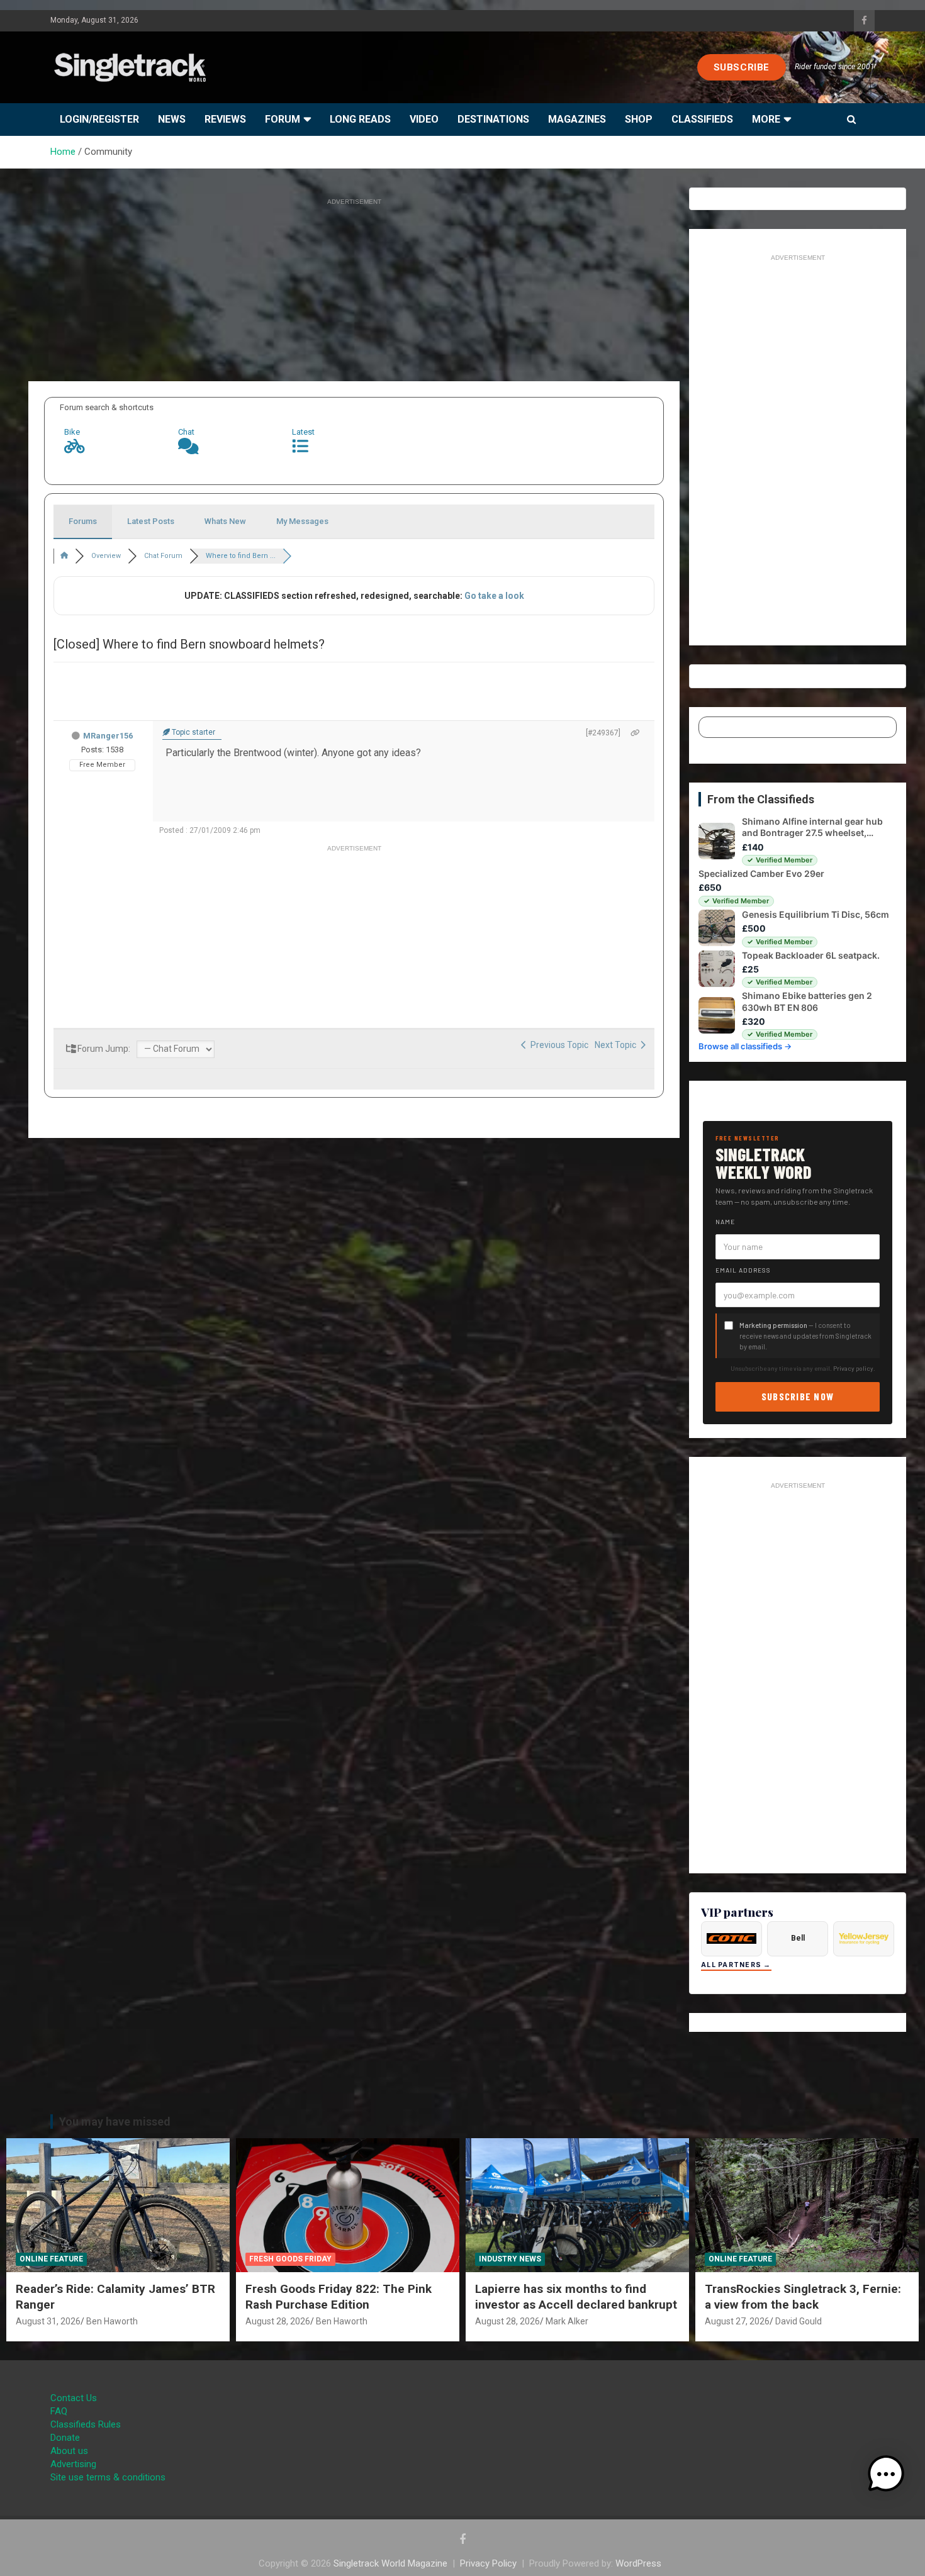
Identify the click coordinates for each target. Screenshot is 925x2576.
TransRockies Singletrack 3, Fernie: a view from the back (803, 2297)
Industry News (510, 2259)
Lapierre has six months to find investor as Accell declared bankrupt (576, 2297)
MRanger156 (108, 736)
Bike (72, 432)
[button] (886, 2474)
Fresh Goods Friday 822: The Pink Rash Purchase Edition (339, 2297)
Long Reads (360, 119)
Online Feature (51, 2259)
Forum (283, 119)
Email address (743, 1270)
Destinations (493, 119)
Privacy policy (853, 1368)
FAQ (59, 2411)
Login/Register (99, 119)
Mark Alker (567, 2321)
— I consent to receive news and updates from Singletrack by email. (805, 1336)
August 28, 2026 (278, 2321)
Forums (83, 521)
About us (69, 2451)
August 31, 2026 (48, 2321)
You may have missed (115, 2122)
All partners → (736, 1965)
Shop (639, 119)
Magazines (577, 119)
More (766, 119)
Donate (65, 2438)
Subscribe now (798, 1396)
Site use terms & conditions (108, 2477)
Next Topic (617, 1045)
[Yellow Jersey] (864, 1939)
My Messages (302, 521)
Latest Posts (151, 521)
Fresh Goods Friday (290, 2259)
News (172, 119)
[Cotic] (732, 1939)
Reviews (225, 119)
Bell (798, 1938)
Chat (186, 432)
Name (725, 1222)
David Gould (799, 2321)
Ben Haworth (112, 2321)
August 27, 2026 (737, 2321)
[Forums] (64, 556)
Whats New (225, 521)
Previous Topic (558, 1045)
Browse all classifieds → (745, 1046)
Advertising (73, 2464)
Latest (303, 432)
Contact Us (74, 2398)
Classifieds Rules (86, 2424)
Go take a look (494, 596)
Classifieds (702, 119)
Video (424, 119)
